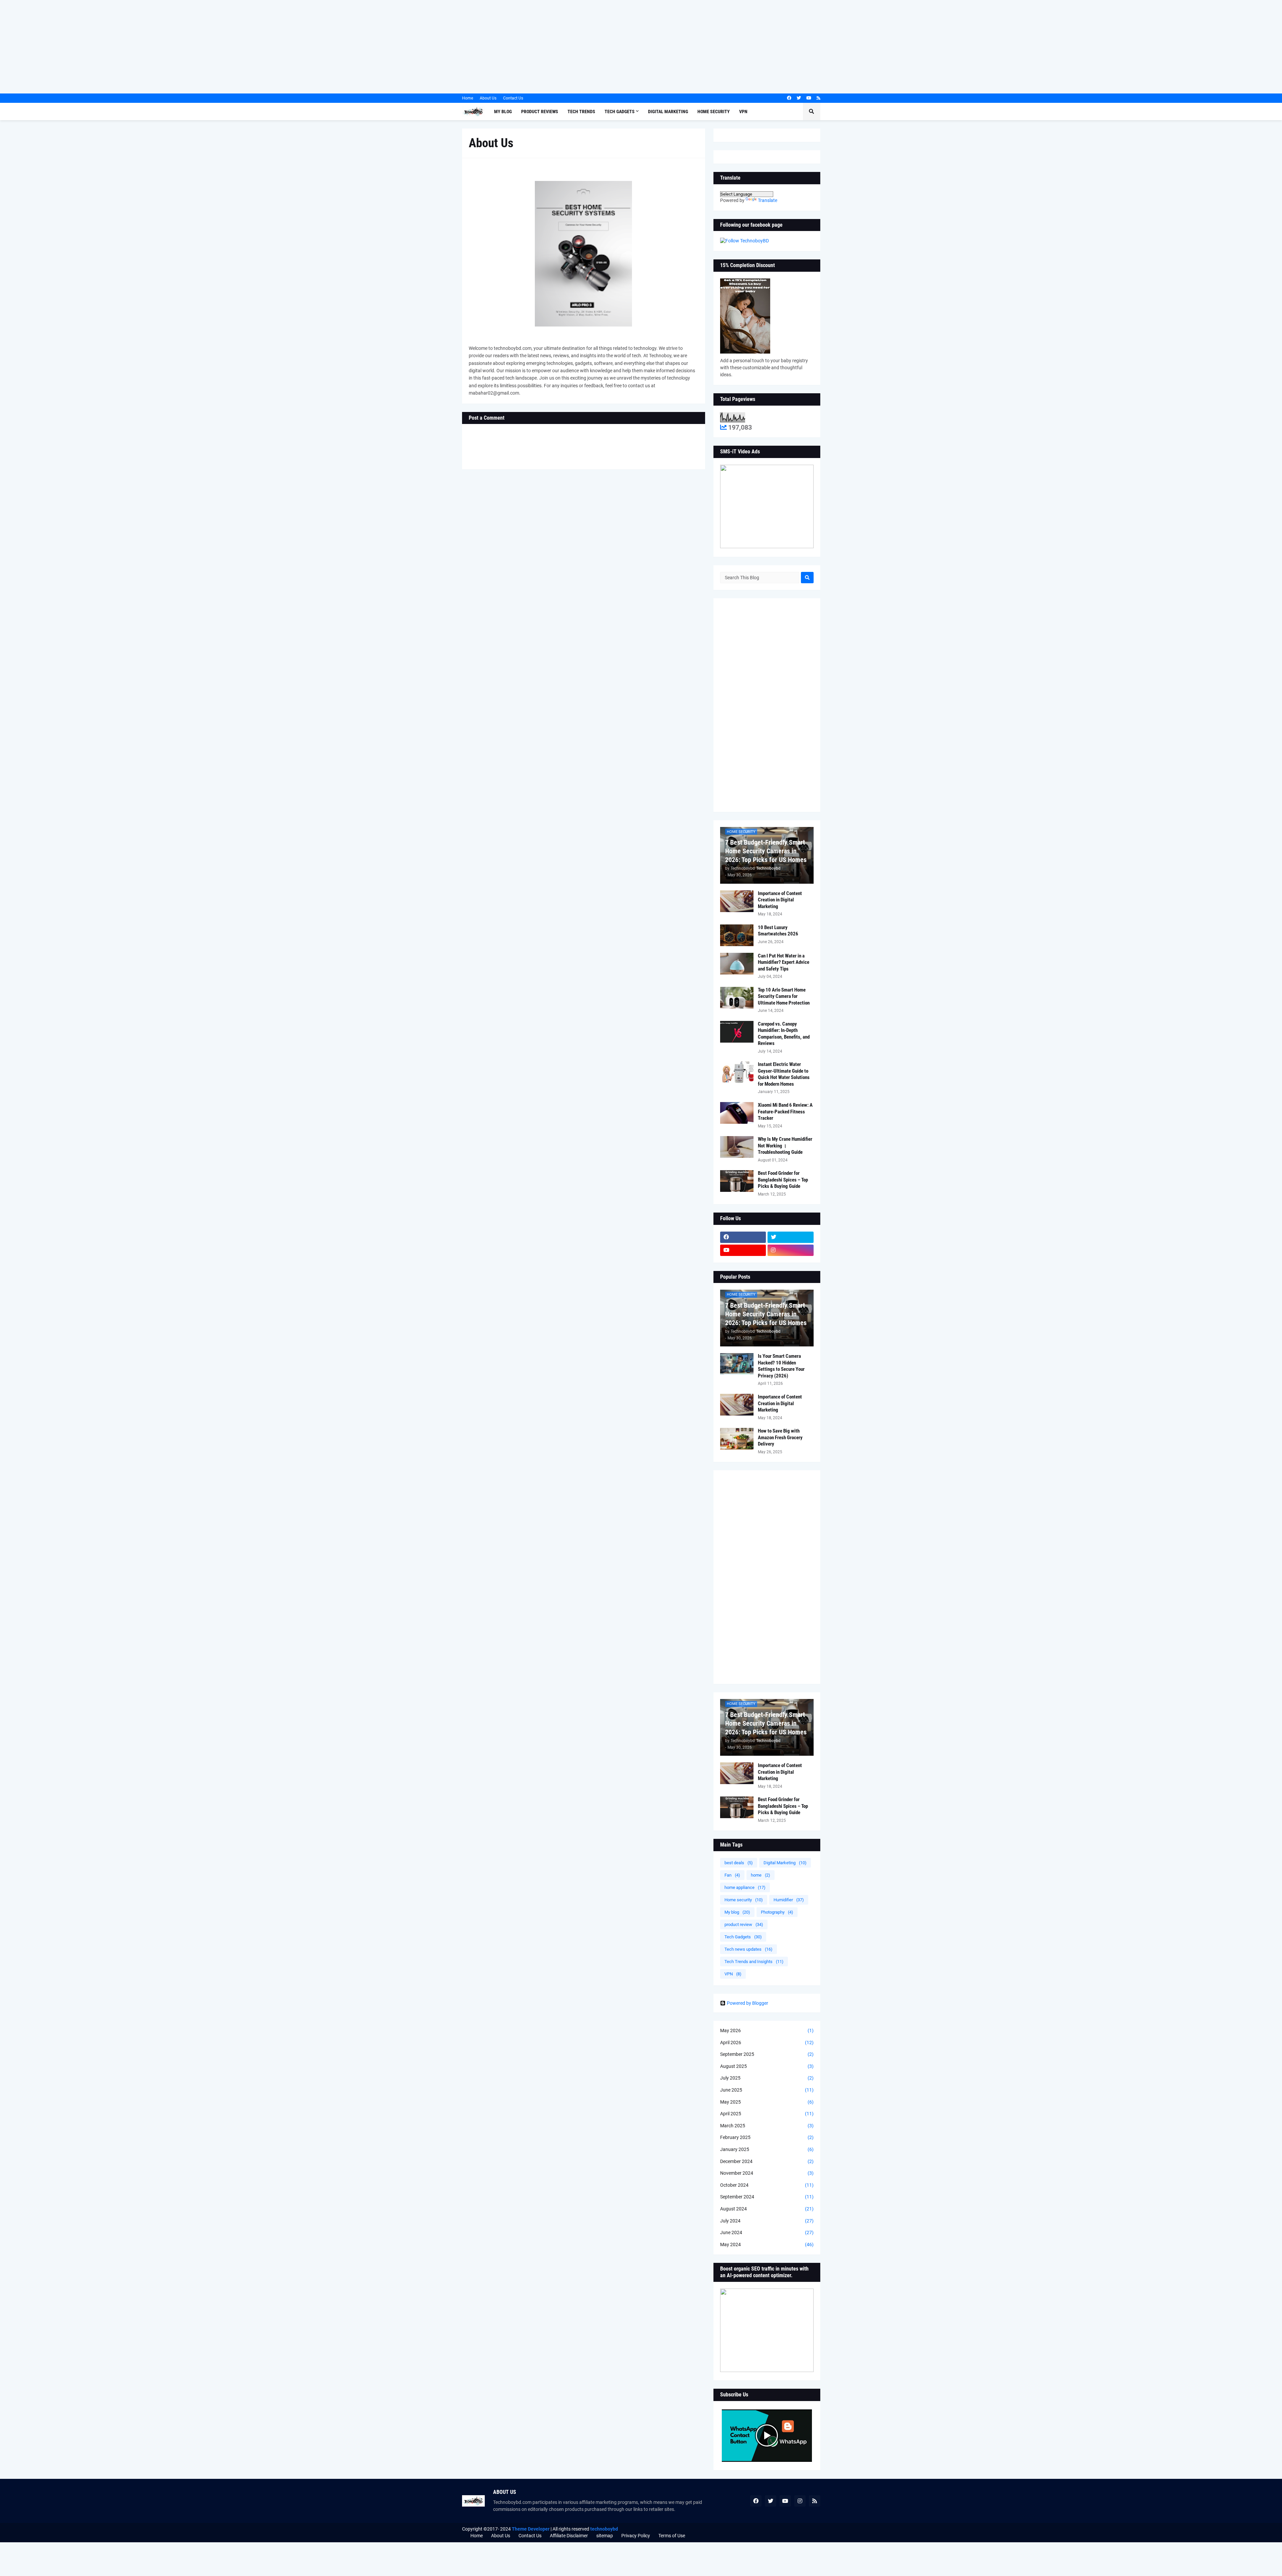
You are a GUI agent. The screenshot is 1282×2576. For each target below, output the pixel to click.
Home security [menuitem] (714, 112)
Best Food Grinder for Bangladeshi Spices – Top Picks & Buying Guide (783, 1180)
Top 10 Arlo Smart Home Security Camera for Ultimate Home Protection (784, 996)
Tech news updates (749, 1949)
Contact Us (513, 98)
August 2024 (767, 2209)
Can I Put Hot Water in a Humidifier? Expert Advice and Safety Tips (784, 962)
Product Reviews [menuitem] (540, 112)
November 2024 (767, 2173)
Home (468, 98)
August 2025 (767, 2066)
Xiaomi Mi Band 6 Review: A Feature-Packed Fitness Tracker (785, 1112)
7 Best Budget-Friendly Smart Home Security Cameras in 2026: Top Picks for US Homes (766, 851)
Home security (744, 1900)
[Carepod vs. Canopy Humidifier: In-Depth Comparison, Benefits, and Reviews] (737, 1032)
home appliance (745, 1887)
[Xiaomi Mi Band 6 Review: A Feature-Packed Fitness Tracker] (737, 1113)
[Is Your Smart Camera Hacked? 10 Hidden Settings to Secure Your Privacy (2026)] (737, 1364)
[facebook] (789, 98)
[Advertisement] (200, 47)
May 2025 (767, 2102)
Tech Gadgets (743, 1937)
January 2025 (767, 2149)
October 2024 (767, 2185)
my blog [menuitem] (503, 112)
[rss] (818, 98)
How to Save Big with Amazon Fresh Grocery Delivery (780, 1437)
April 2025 (767, 2114)
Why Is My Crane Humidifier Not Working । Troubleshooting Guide (785, 1146)
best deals (739, 1863)
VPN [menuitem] (743, 112)
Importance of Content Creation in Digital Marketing (780, 900)
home (761, 1875)
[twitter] (799, 98)
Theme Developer (531, 2529)
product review (744, 1924)
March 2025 (767, 2126)
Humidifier (789, 1900)
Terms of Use (672, 2536)
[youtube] (809, 98)
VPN (733, 1974)
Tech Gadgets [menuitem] (620, 112)
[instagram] (791, 1250)
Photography (777, 1912)
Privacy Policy (636, 2536)
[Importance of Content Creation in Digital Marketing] (737, 901)
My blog (737, 1912)
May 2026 (767, 2030)
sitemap (605, 2536)
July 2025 (767, 2078)
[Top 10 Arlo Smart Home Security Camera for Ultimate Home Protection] (737, 998)
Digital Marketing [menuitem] (668, 112)
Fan (732, 1875)
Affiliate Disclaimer (569, 2536)
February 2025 (767, 2137)
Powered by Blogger (747, 2003)
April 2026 (767, 2043)
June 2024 (767, 2232)
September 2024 (767, 2197)
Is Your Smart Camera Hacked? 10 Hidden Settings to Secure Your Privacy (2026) (781, 1366)
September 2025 (767, 2054)
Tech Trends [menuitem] (581, 112)
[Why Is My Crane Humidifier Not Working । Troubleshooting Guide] (737, 1147)
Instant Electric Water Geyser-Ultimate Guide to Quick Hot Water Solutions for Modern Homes (784, 1074)
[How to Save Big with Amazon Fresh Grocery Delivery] (737, 1439)
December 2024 (767, 2161)
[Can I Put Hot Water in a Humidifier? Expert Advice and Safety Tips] (737, 964)
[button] (812, 112)
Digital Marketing (785, 1863)
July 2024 (767, 2221)
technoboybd (604, 2529)
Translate (768, 200)
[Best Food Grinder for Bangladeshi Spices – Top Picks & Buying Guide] (737, 1181)
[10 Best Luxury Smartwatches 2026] (737, 935)
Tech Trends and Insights (754, 1962)
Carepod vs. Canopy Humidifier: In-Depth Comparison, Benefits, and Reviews (784, 1034)
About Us (488, 98)
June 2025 (767, 2090)
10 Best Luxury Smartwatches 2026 (778, 931)
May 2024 (767, 2244)
